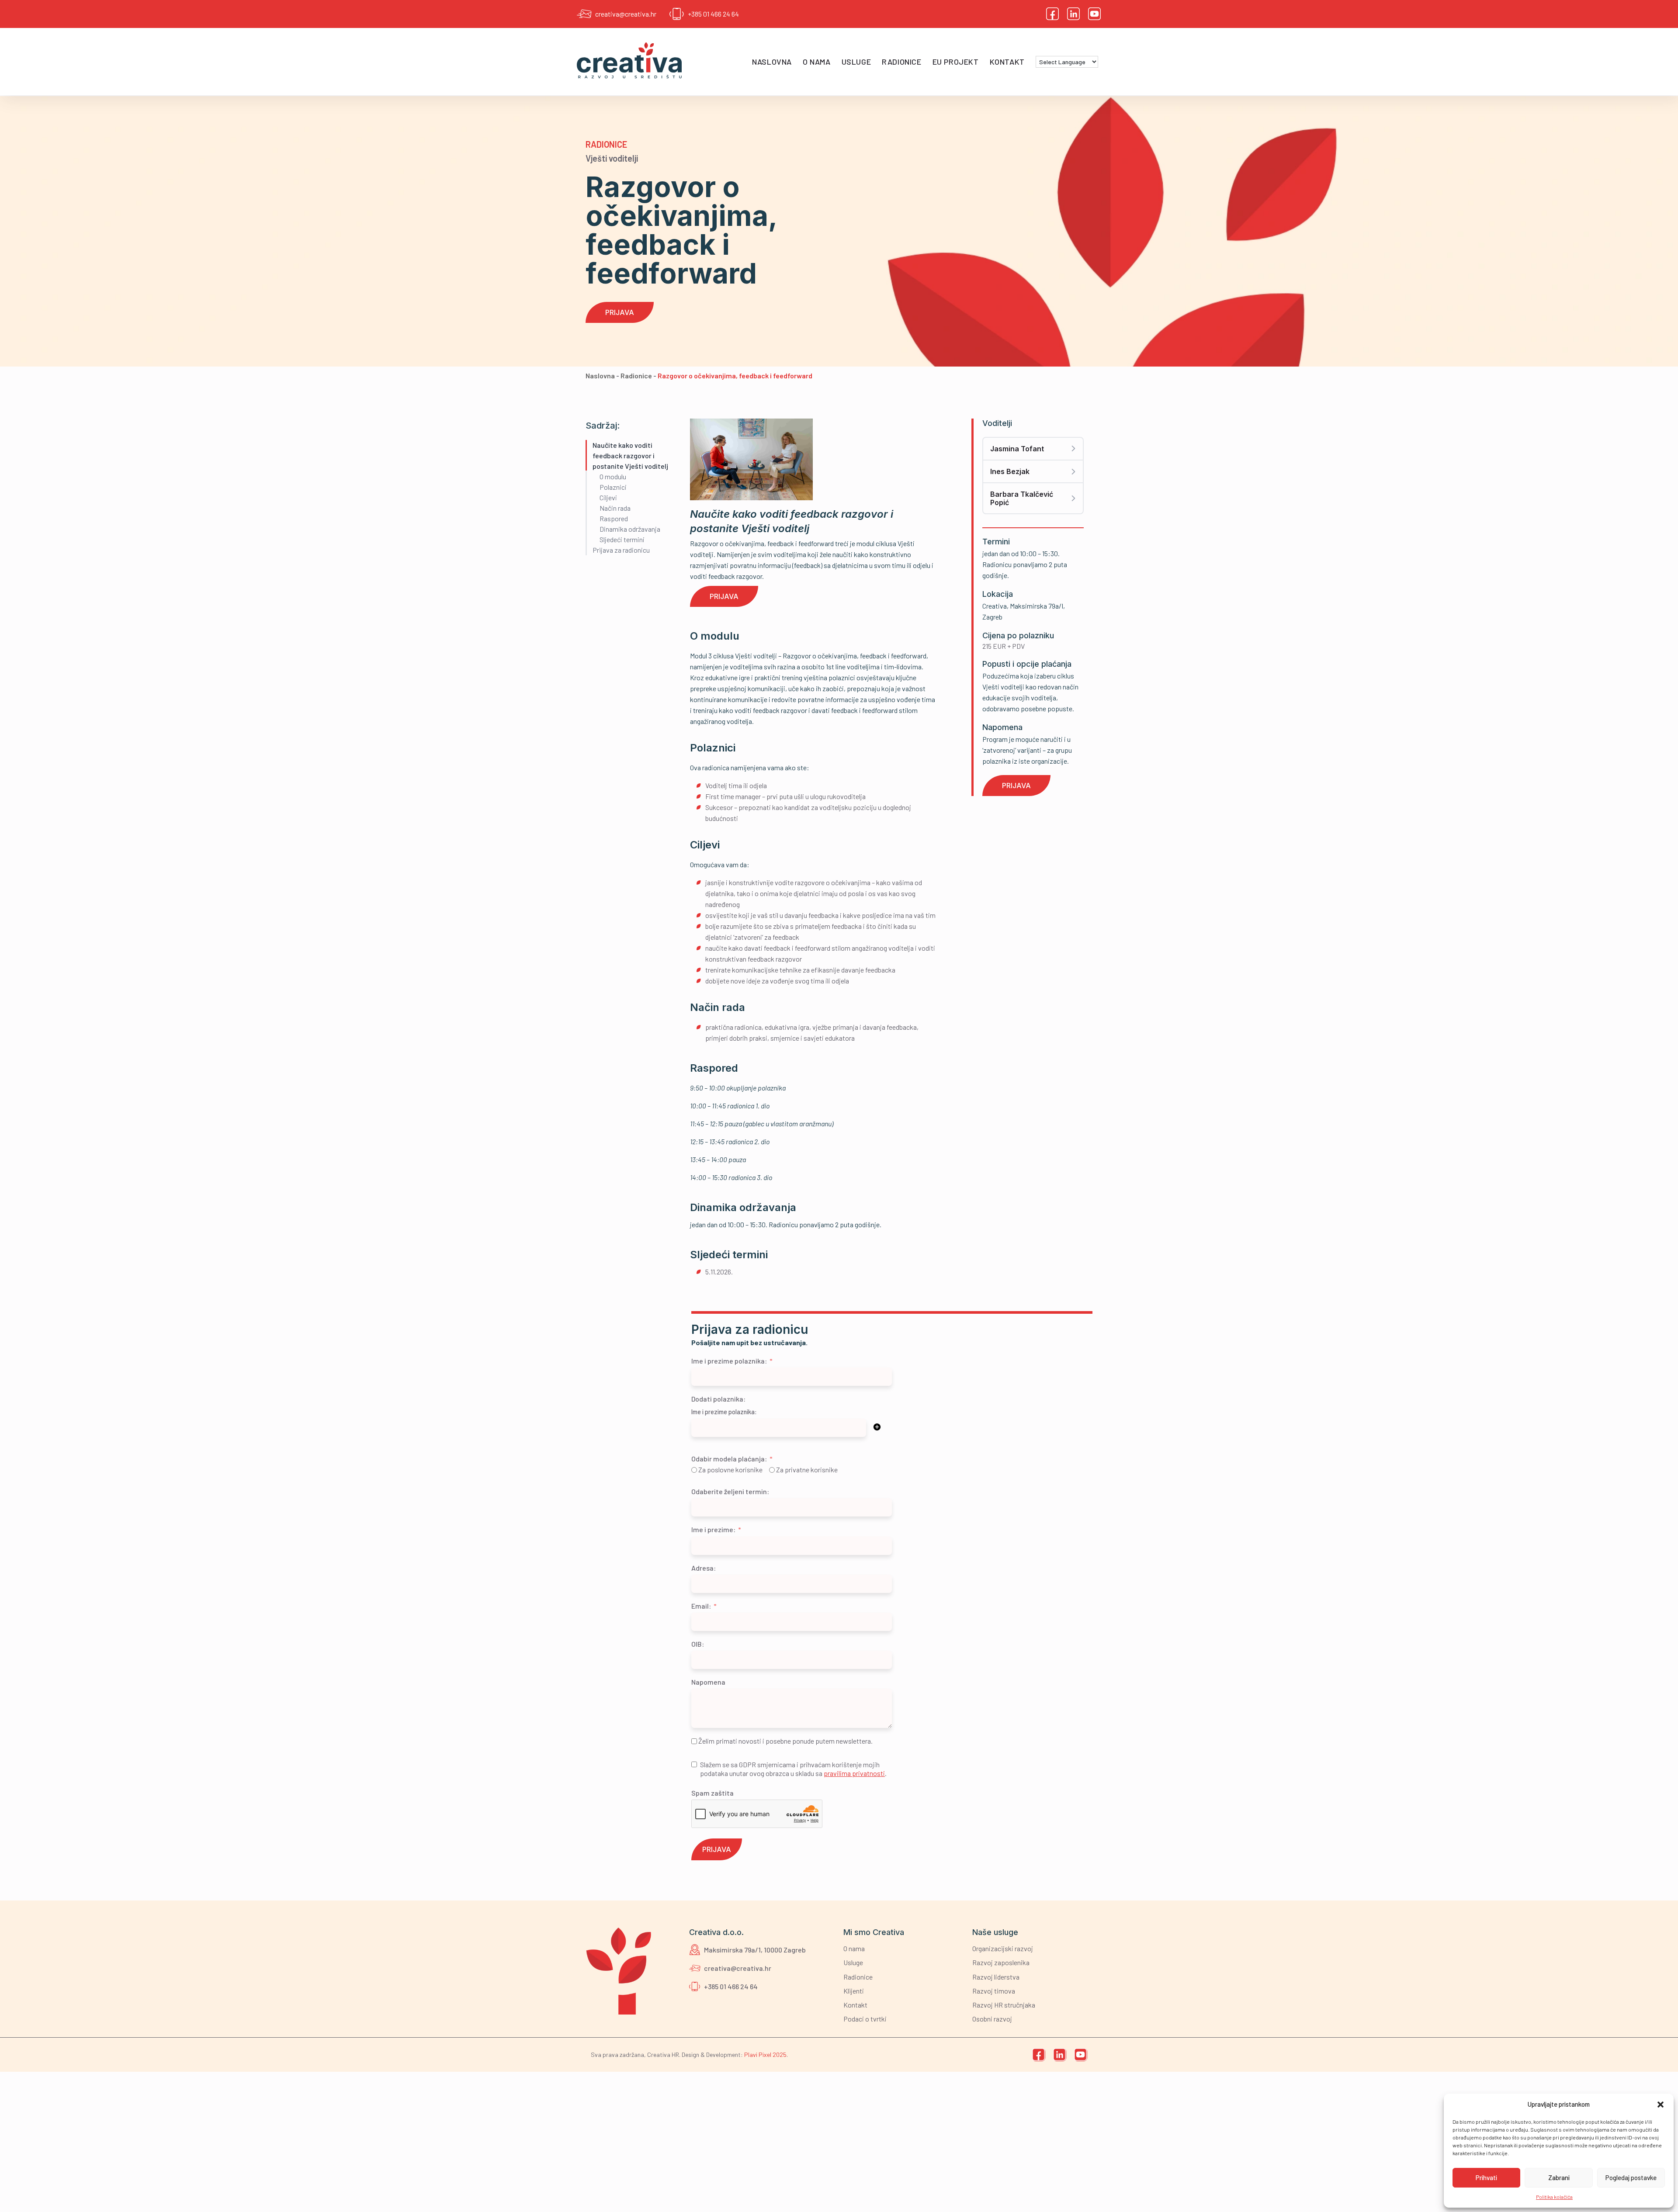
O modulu (613, 476)
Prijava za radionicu (621, 550)
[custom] (1053, 14)
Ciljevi (608, 497)
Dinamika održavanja (630, 529)
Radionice (901, 62)
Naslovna (772, 62)
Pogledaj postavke (1631, 2177)
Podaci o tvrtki (865, 2019)
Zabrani (1559, 2177)
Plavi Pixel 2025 (765, 2054)
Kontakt (1007, 62)
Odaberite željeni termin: (730, 1491)
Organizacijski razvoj (1003, 1948)
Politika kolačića (1554, 2197)
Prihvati (1486, 2177)
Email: (701, 1606)
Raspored (614, 518)
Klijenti (854, 1991)
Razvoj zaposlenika (1001, 1962)
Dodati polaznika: (718, 1399)
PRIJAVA (717, 1849)
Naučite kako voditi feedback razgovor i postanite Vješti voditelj (630, 455)
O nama (817, 62)
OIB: (698, 1644)
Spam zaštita (712, 1793)
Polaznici (613, 487)
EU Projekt (956, 62)
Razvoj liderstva (996, 1977)
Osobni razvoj (992, 2019)
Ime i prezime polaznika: (729, 1361)
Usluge (856, 62)
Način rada (615, 508)
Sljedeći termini (622, 539)
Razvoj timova (994, 1991)
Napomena (708, 1682)
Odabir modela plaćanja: (729, 1459)
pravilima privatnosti (854, 1773)
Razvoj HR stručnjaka (1004, 2005)
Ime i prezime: (713, 1529)
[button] (1661, 2105)
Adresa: (704, 1568)
